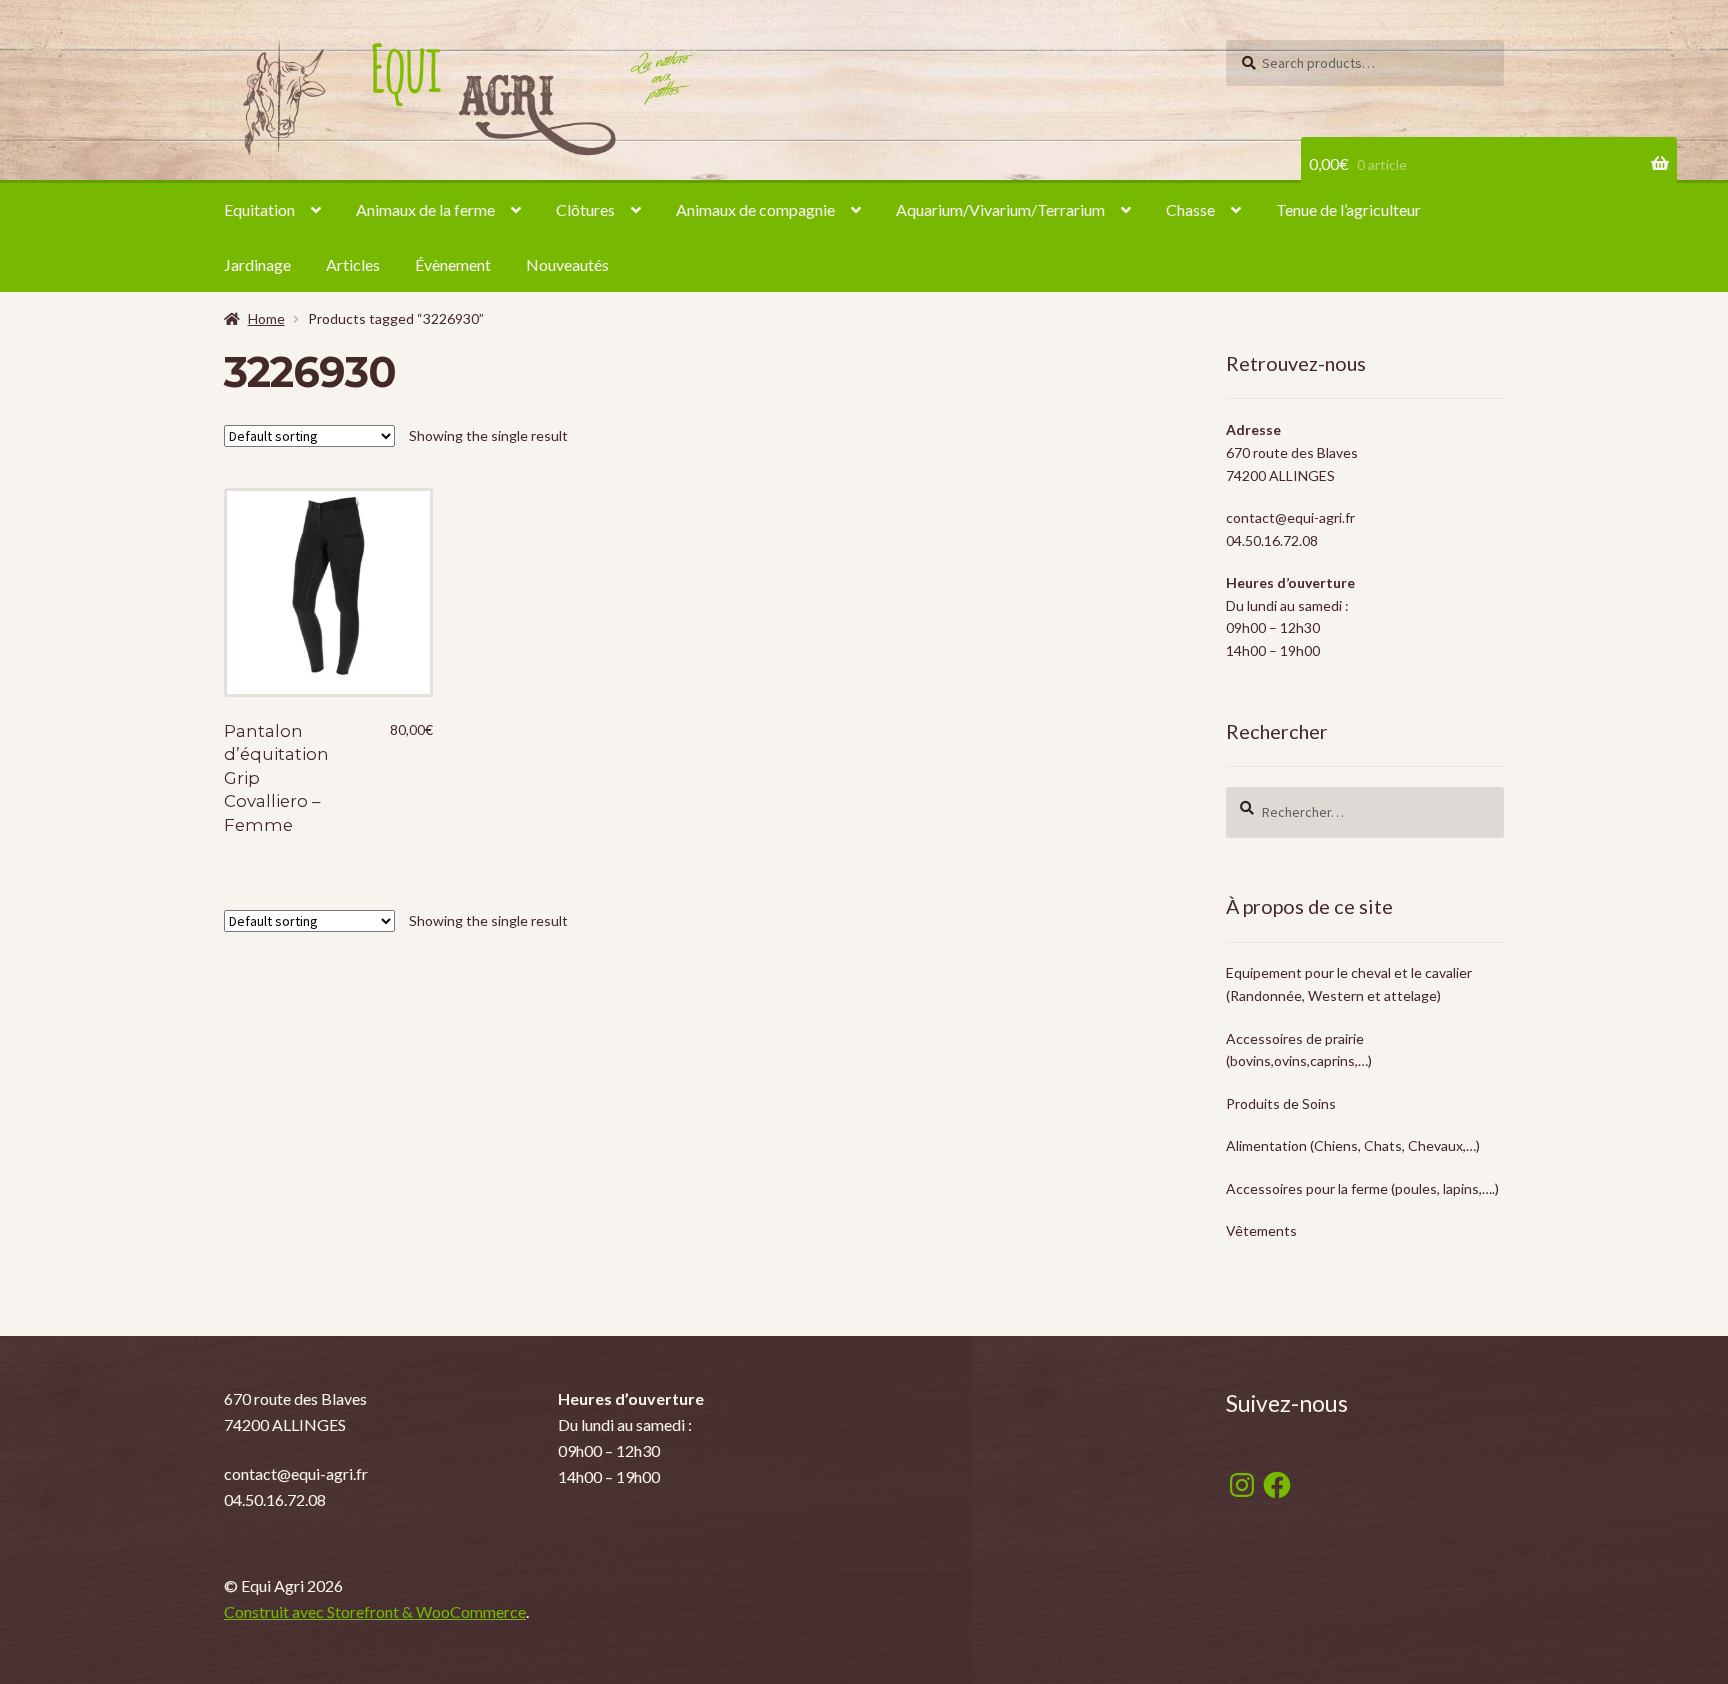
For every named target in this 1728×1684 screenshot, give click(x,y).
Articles (353, 264)
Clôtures (585, 209)
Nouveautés (567, 264)
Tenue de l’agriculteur (1348, 209)
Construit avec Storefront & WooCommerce (375, 1611)
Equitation (259, 209)
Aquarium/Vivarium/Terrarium (1000, 209)
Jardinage (257, 264)
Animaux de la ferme (425, 209)
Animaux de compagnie (755, 209)
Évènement (453, 264)
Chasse (1190, 209)
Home (266, 318)
